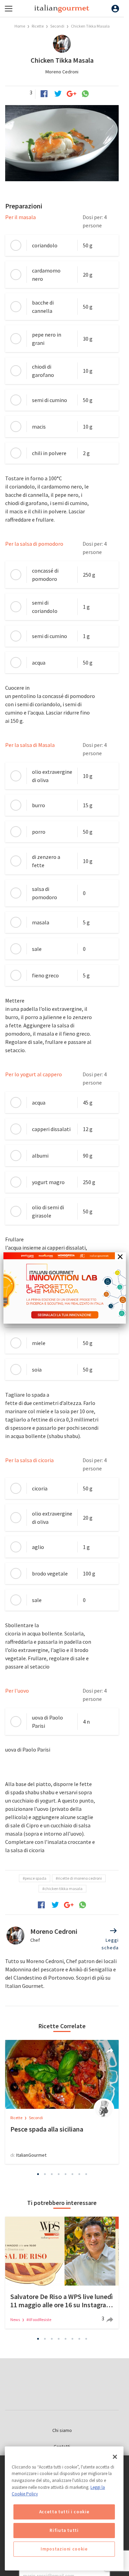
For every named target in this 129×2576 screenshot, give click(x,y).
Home (20, 26)
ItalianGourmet (31, 2155)
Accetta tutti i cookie (64, 2512)
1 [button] (38, 2174)
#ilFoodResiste (39, 2320)
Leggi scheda (110, 1944)
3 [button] (52, 2174)
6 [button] (72, 2174)
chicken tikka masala (63, 1889)
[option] (62, 2102)
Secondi (57, 26)
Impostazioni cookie (64, 2549)
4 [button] (58, 2174)
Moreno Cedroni (62, 72)
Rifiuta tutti (64, 2530)
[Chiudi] (115, 2457)
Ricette (38, 26)
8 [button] (86, 2174)
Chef (35, 1940)
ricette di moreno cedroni (80, 1878)
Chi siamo (62, 2430)
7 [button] (79, 2174)
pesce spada (36, 1878)
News (15, 2320)
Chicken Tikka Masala (90, 26)
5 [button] (65, 2174)
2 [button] (45, 2174)
